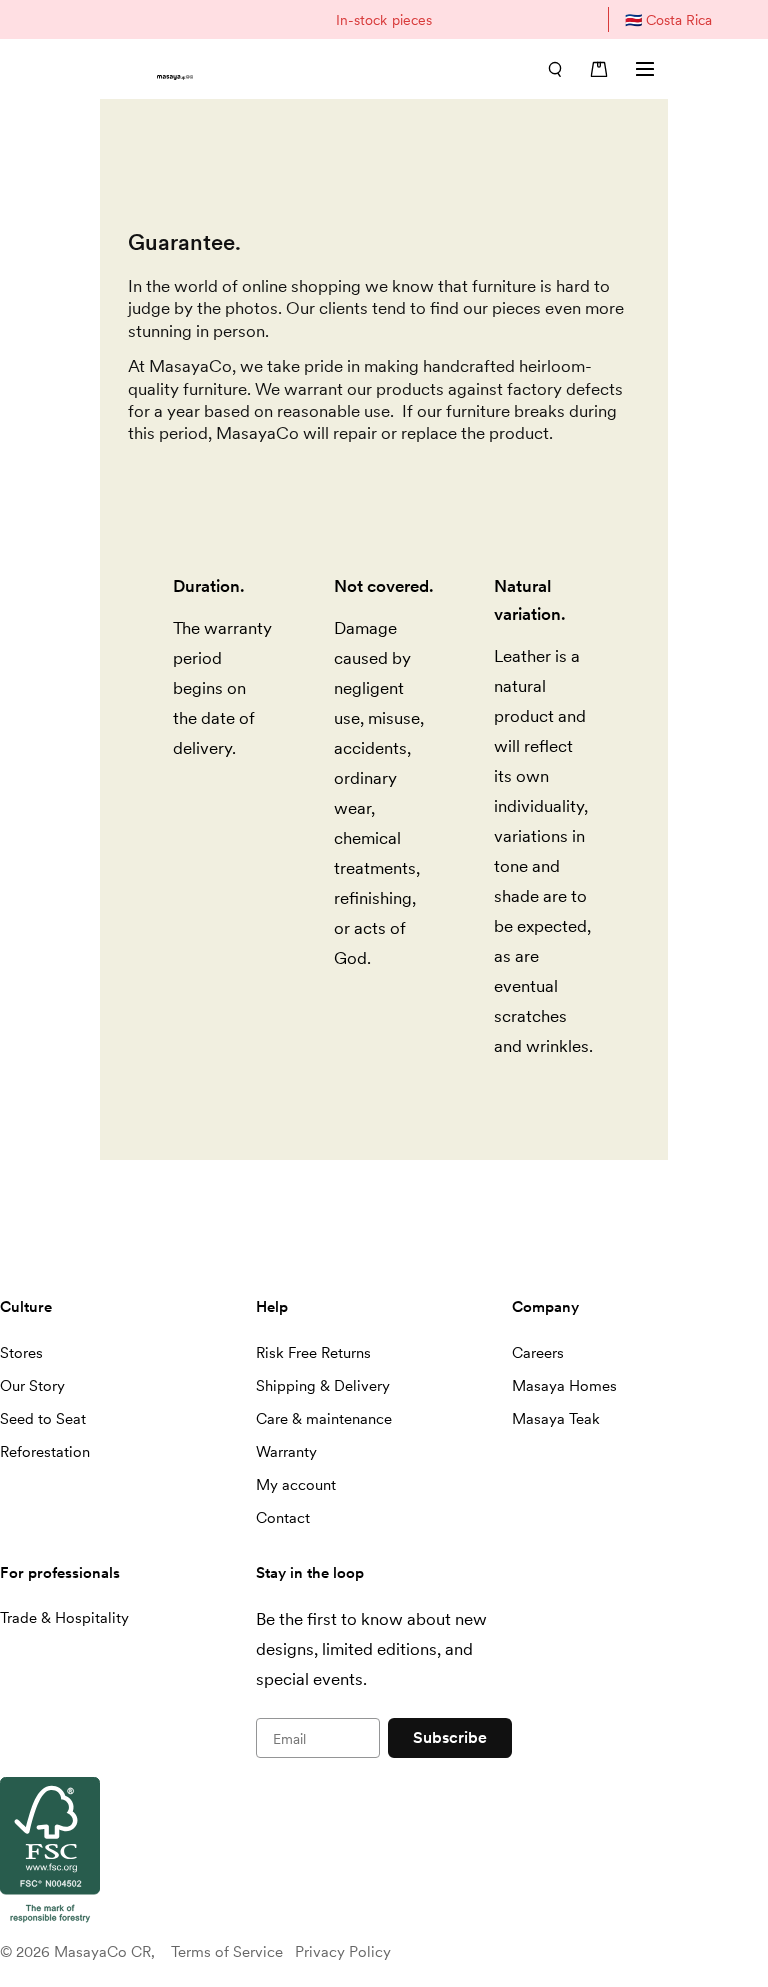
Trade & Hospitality (64, 1618)
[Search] (555, 69)
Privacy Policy (343, 1952)
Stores (21, 1353)
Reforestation (45, 1452)
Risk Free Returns (313, 1353)
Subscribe (450, 1737)
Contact (283, 1518)
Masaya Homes (564, 1386)
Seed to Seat (43, 1419)
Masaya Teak (556, 1419)
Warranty (286, 1452)
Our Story (32, 1386)
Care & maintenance (324, 1419)
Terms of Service (227, 1952)
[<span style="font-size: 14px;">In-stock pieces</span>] (383, 19)
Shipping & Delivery (323, 1386)
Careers (538, 1353)
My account (296, 1485)
